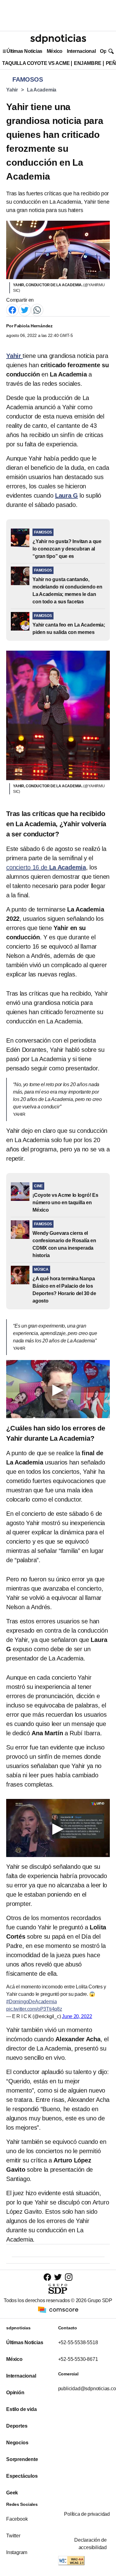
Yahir (12, 90)
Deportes (17, 2426)
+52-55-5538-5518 (78, 2342)
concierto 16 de (46, 867)
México (55, 51)
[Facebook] (12, 310)
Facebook (17, 2519)
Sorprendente (22, 2459)
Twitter (13, 2536)
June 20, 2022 (77, 2016)
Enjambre (88, 63)
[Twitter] (25, 310)
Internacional (81, 51)
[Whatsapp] (37, 310)
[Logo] (58, 39)
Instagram (17, 2552)
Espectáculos (22, 2476)
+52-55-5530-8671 (78, 2359)
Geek (12, 2493)
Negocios (17, 2443)
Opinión (15, 2393)
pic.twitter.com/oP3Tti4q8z (34, 2009)
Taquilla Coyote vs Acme (36, 63)
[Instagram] (69, 2277)
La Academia (42, 90)
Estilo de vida (21, 2409)
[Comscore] (58, 2309)
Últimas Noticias (24, 51)
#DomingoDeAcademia (31, 2002)
